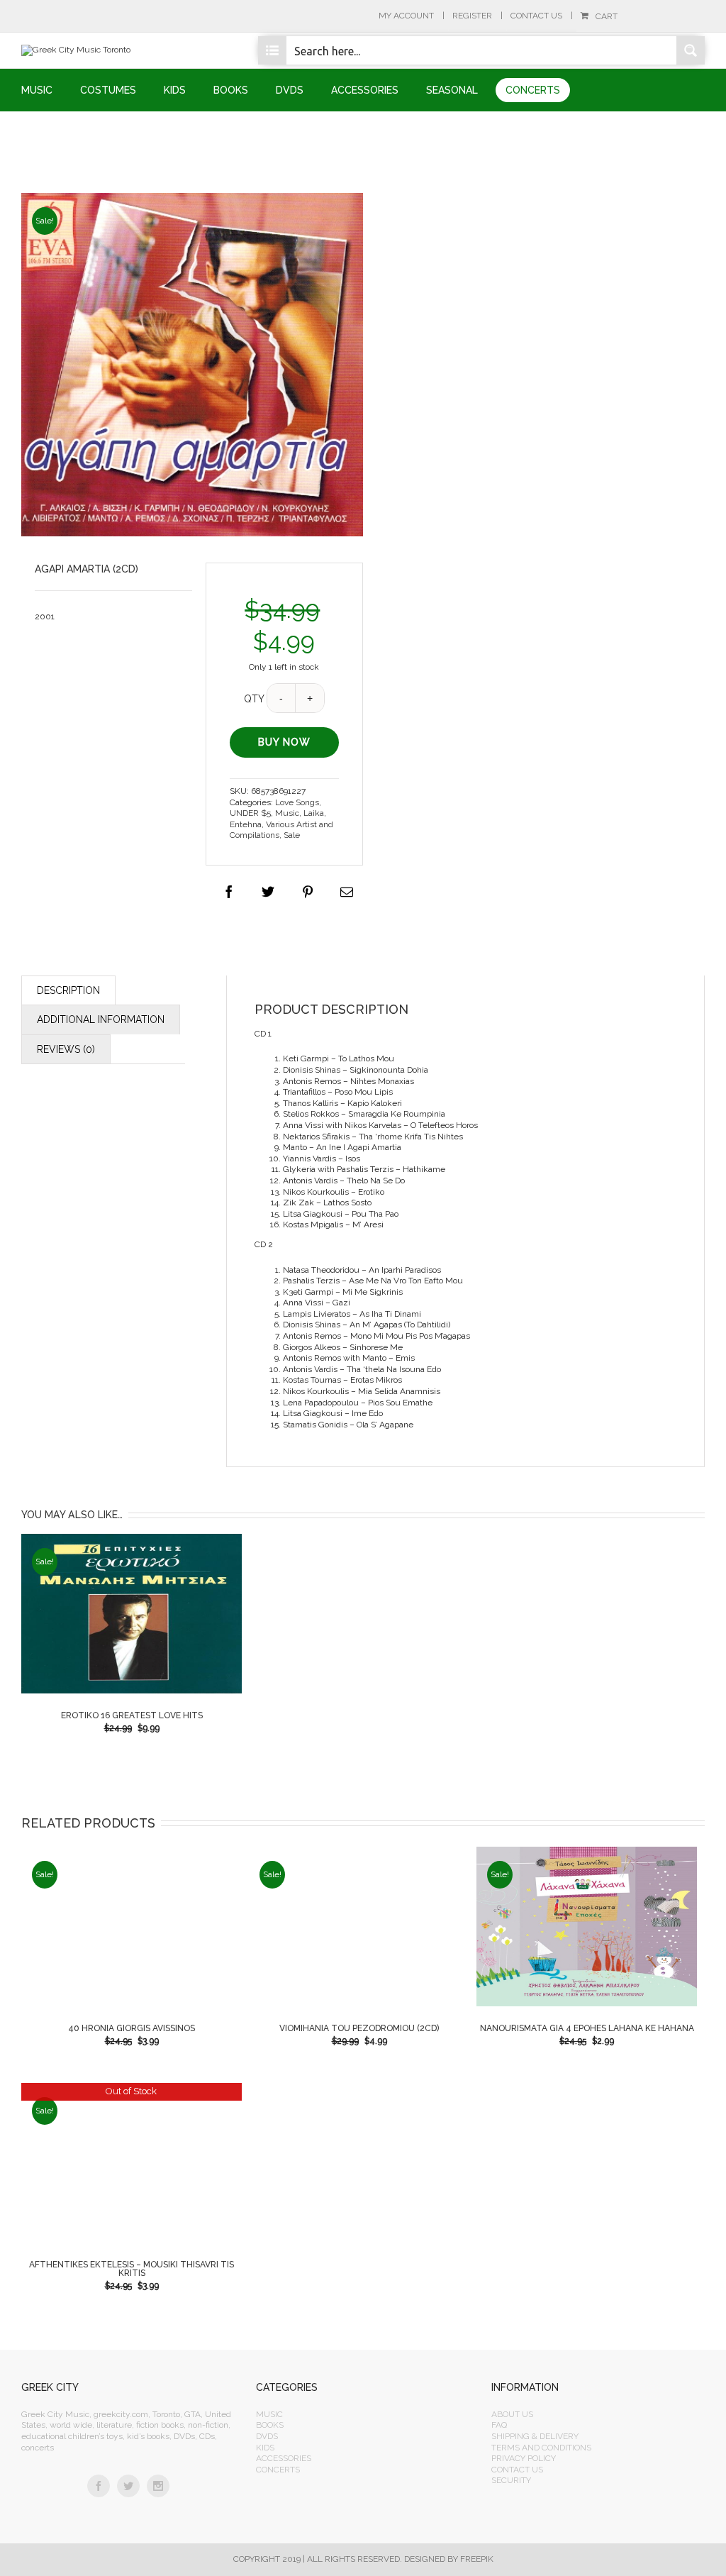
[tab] (68, 990)
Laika (314, 813)
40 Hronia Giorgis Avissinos (132, 2028)
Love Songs (297, 802)
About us (512, 2414)
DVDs (267, 2436)
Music (287, 813)
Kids (265, 2448)
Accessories (284, 2458)
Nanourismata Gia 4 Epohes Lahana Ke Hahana (587, 2028)
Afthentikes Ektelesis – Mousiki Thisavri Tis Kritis (132, 2269)
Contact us (517, 2470)
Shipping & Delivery (535, 2436)
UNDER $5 (250, 813)
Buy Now (285, 742)
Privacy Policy (524, 2458)
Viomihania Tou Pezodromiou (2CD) (359, 2028)
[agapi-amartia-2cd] (192, 365)
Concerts (278, 2470)
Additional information (101, 1019)
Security (511, 2480)
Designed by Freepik (449, 2559)
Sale (292, 835)
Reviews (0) (66, 1049)
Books (270, 2425)
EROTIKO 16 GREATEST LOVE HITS (132, 1715)
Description (68, 990)
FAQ (499, 2425)
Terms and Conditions (541, 2448)
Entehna (246, 824)
